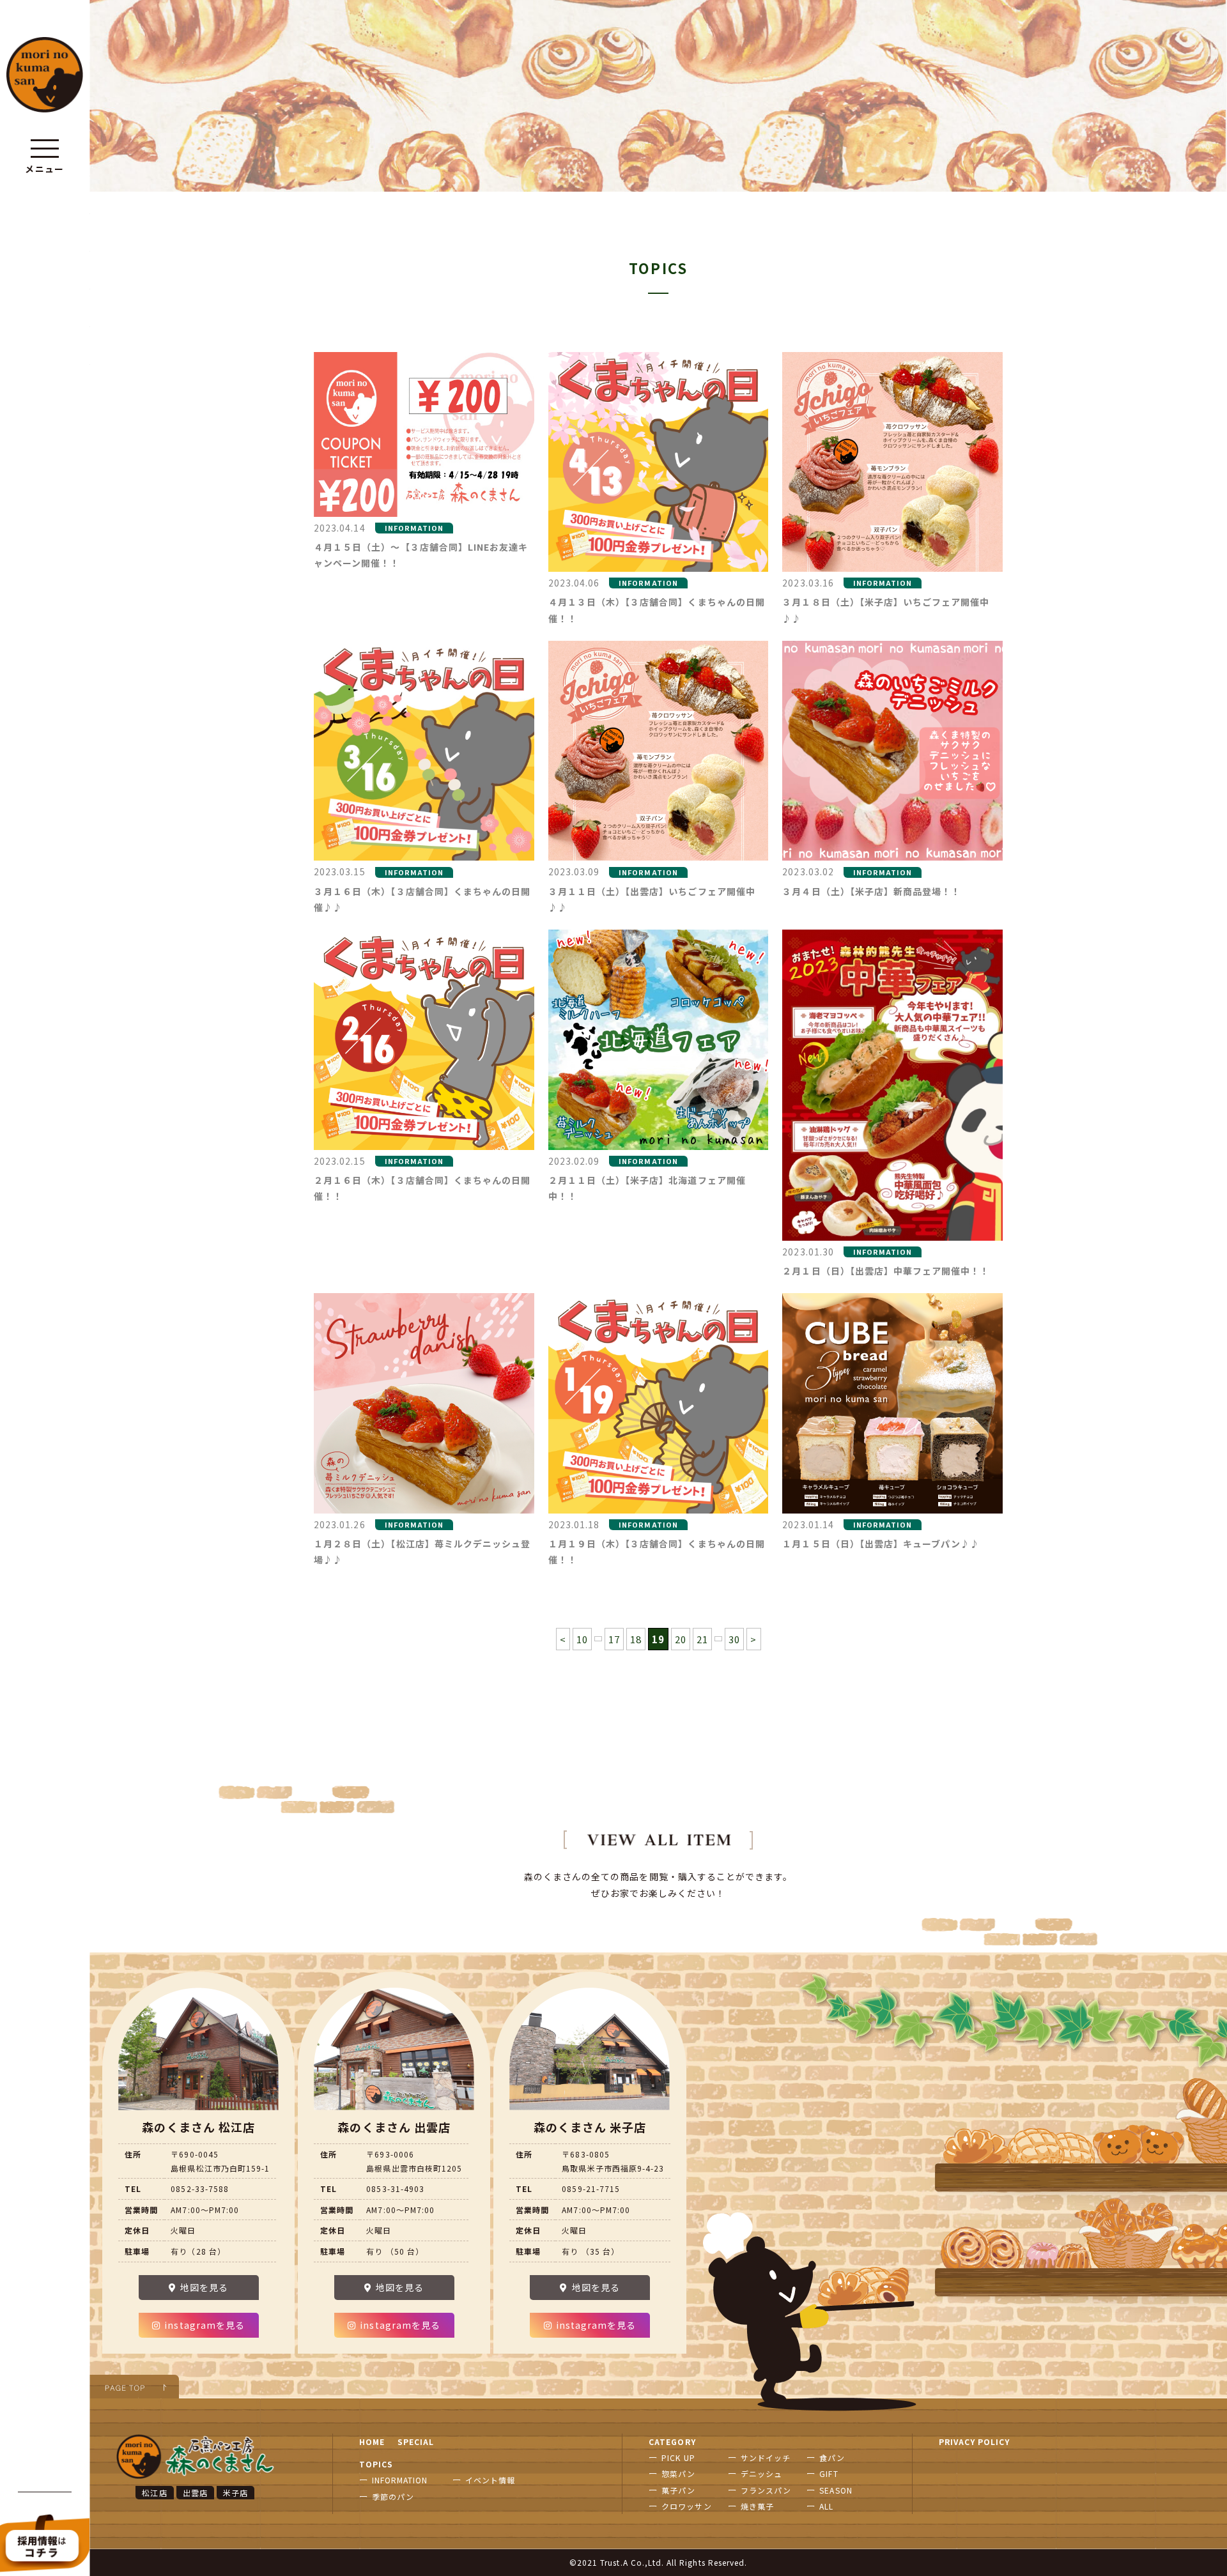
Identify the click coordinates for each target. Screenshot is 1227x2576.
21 (702, 1639)
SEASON (836, 2490)
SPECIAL (416, 2442)
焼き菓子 (757, 2506)
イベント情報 (490, 2480)
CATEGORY (672, 2442)
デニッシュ (761, 2473)
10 (582, 1639)
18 (636, 1639)
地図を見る (204, 2287)
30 (734, 1639)
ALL (826, 2506)
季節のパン (393, 2496)
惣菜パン (678, 2473)
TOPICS (376, 2464)
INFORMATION (400, 2480)
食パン (832, 2457)
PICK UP (678, 2457)
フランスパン (766, 2490)
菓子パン (678, 2490)
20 (681, 1639)
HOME (372, 2442)
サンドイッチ (766, 2457)
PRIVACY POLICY (975, 2442)
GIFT (829, 2473)
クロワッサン (686, 2506)
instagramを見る (204, 2325)
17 (614, 1639)
